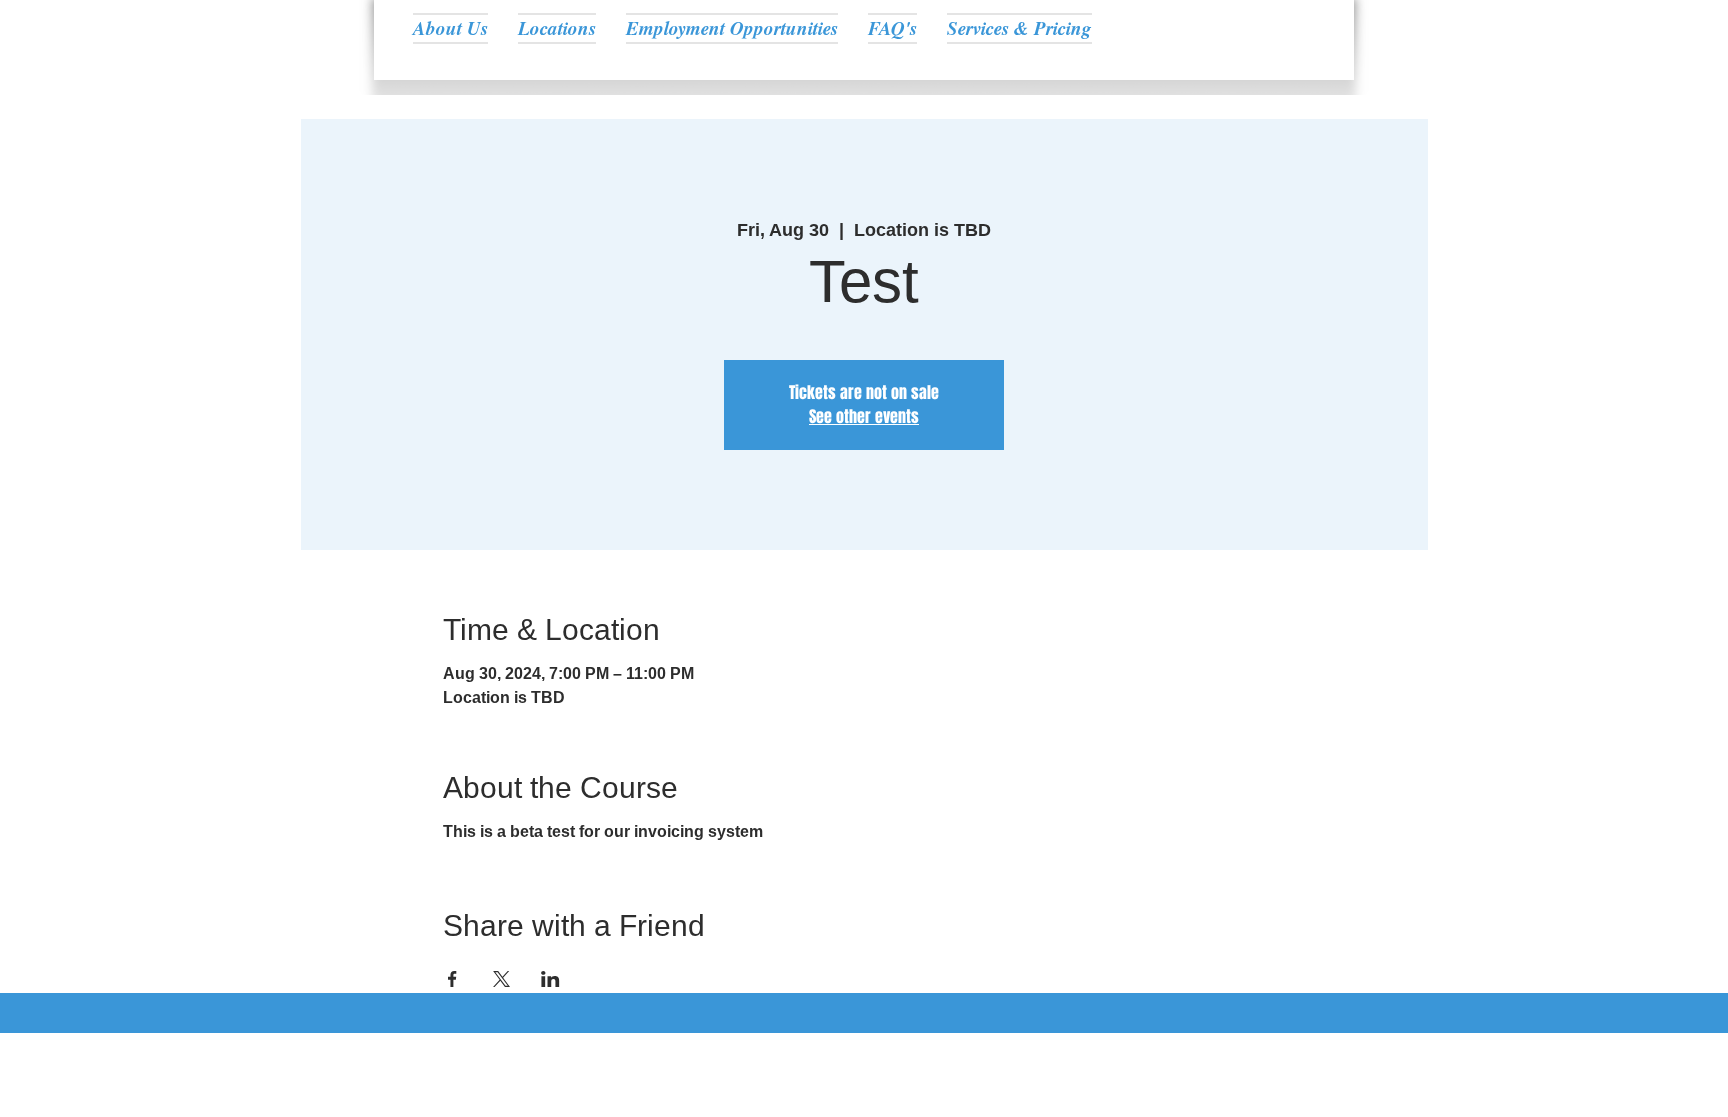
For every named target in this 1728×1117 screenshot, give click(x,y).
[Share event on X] (501, 979)
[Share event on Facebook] (452, 979)
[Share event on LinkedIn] (550, 979)
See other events (864, 416)
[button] (557, 28)
